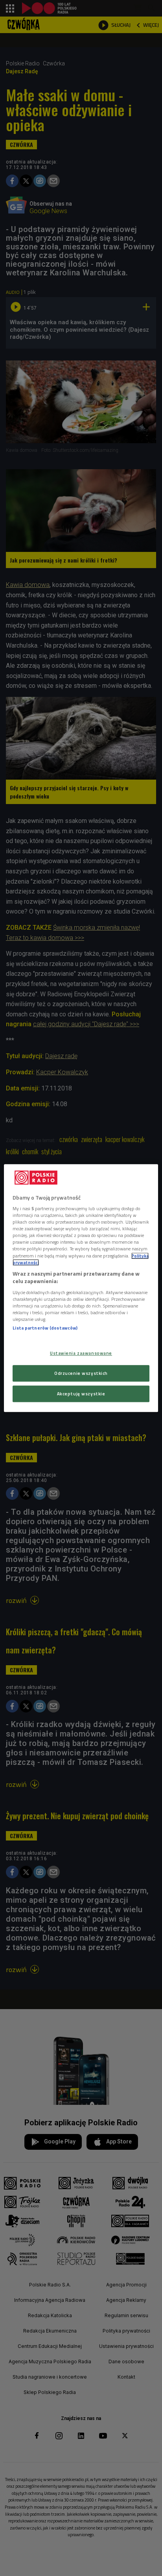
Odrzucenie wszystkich (81, 1373)
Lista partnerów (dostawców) (45, 1328)
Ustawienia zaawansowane (81, 1353)
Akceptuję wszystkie (81, 1394)
